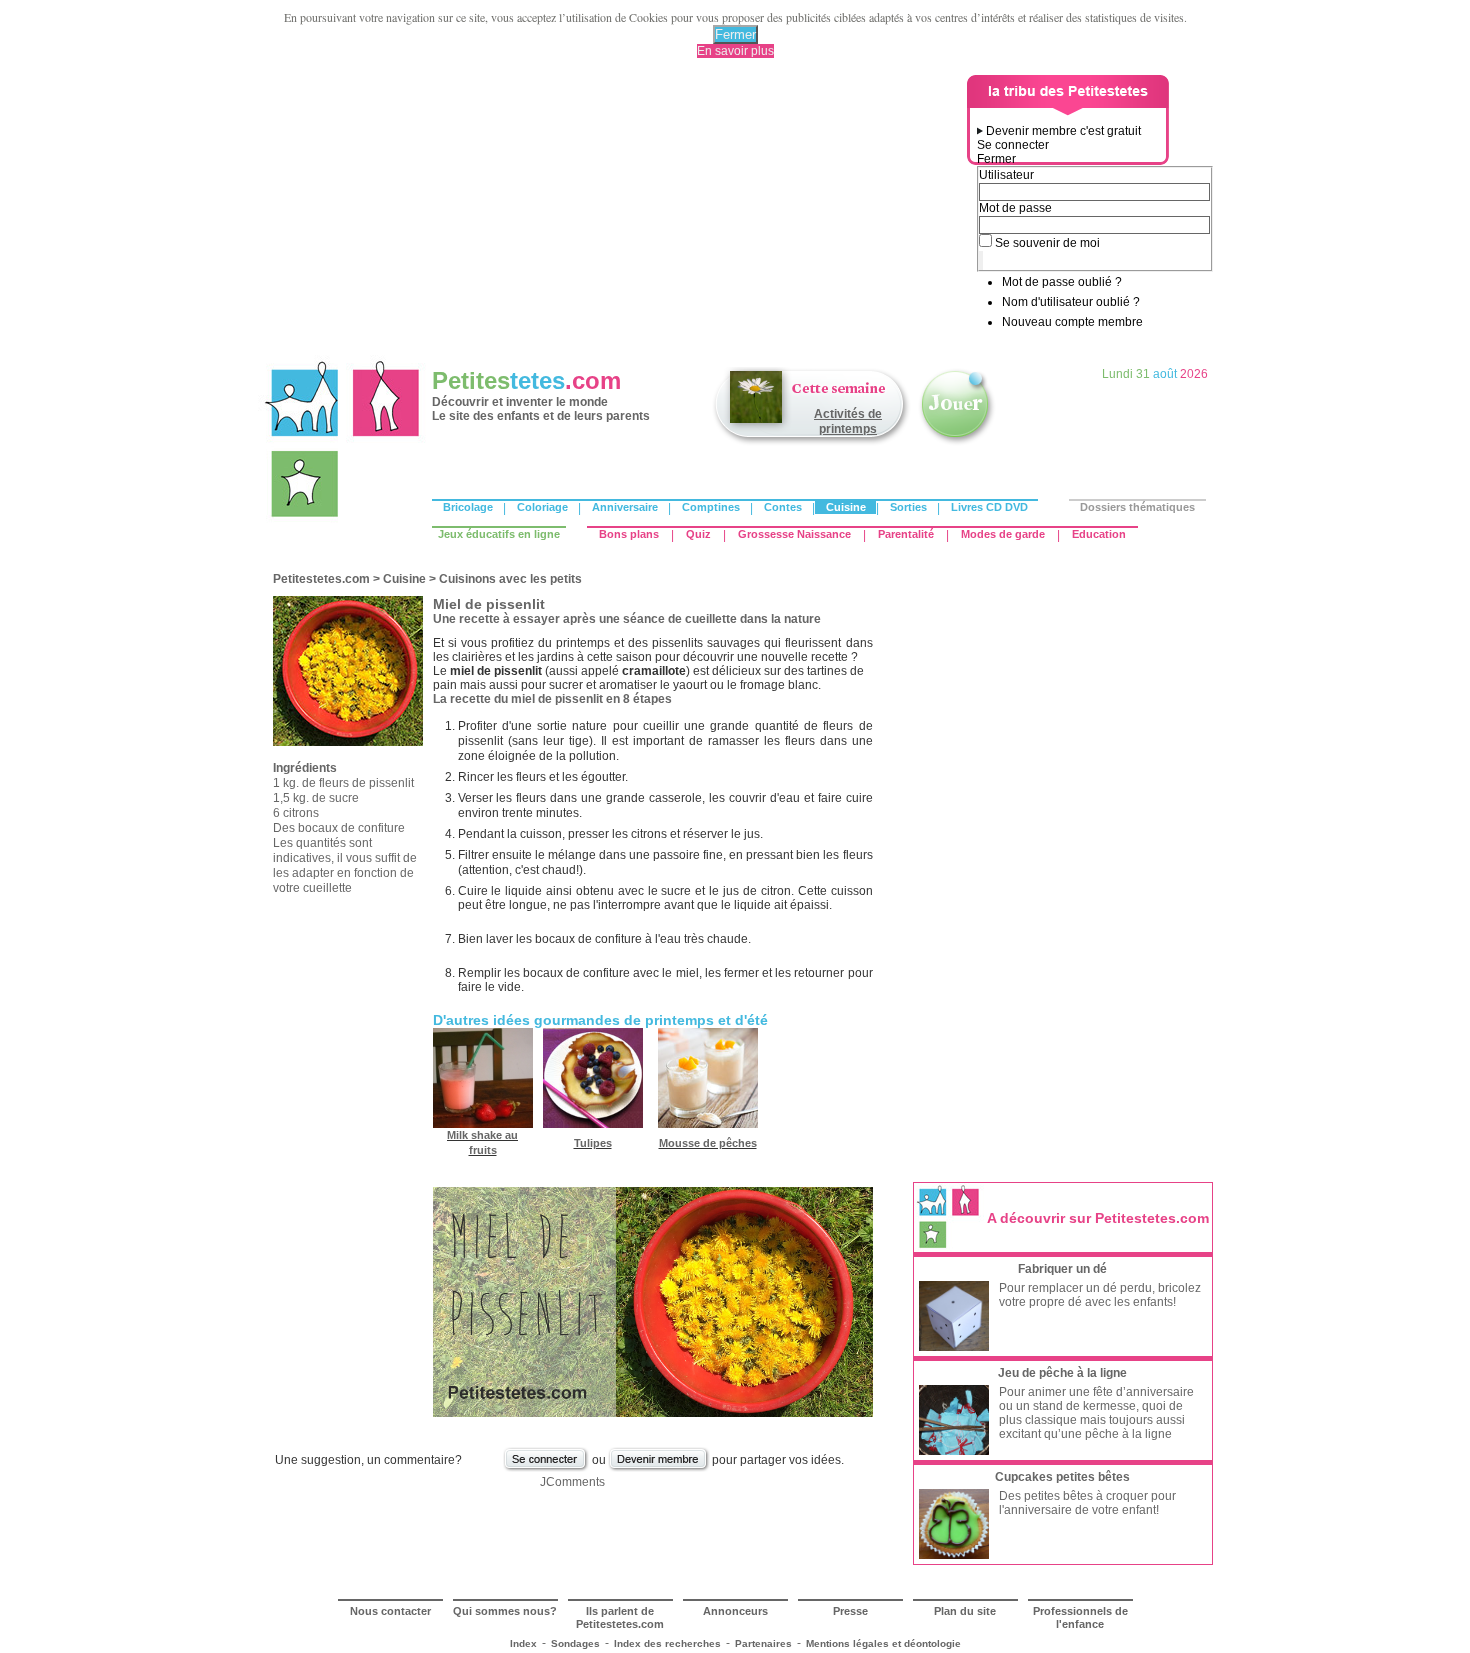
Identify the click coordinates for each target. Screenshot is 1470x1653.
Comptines (711, 507)
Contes (783, 507)
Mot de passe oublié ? (1062, 282)
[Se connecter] (546, 1469)
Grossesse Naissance (794, 534)
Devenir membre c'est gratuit (1063, 131)
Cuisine (846, 507)
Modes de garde (1003, 534)
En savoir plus (735, 51)
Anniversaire (625, 507)
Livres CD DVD (989, 507)
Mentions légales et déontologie (883, 1643)
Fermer (735, 34)
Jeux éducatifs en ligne (499, 534)
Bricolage (468, 507)
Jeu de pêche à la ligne (1062, 1373)
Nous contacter (390, 1611)
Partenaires (763, 1643)
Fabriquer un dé (1062, 1269)
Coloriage (542, 507)
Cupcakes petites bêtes (1062, 1477)
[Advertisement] (616, 215)
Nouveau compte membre (1072, 322)
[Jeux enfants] (957, 443)
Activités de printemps (848, 421)
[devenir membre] (659, 1469)
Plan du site (965, 1611)
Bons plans (629, 534)
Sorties (908, 507)
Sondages (575, 1643)
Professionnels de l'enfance (1080, 1617)
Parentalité (906, 534)
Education (1099, 534)
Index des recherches (667, 1643)
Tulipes (593, 1143)
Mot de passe (1015, 208)
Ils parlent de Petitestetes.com (620, 1617)
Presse (850, 1611)
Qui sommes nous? (505, 1611)
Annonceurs (735, 1611)
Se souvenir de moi (1047, 243)
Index (523, 1643)
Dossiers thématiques (1137, 507)
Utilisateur (1006, 175)
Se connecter (1013, 145)
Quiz (698, 534)
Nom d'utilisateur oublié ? (1071, 302)
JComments (572, 1482)
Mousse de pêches (708, 1143)
